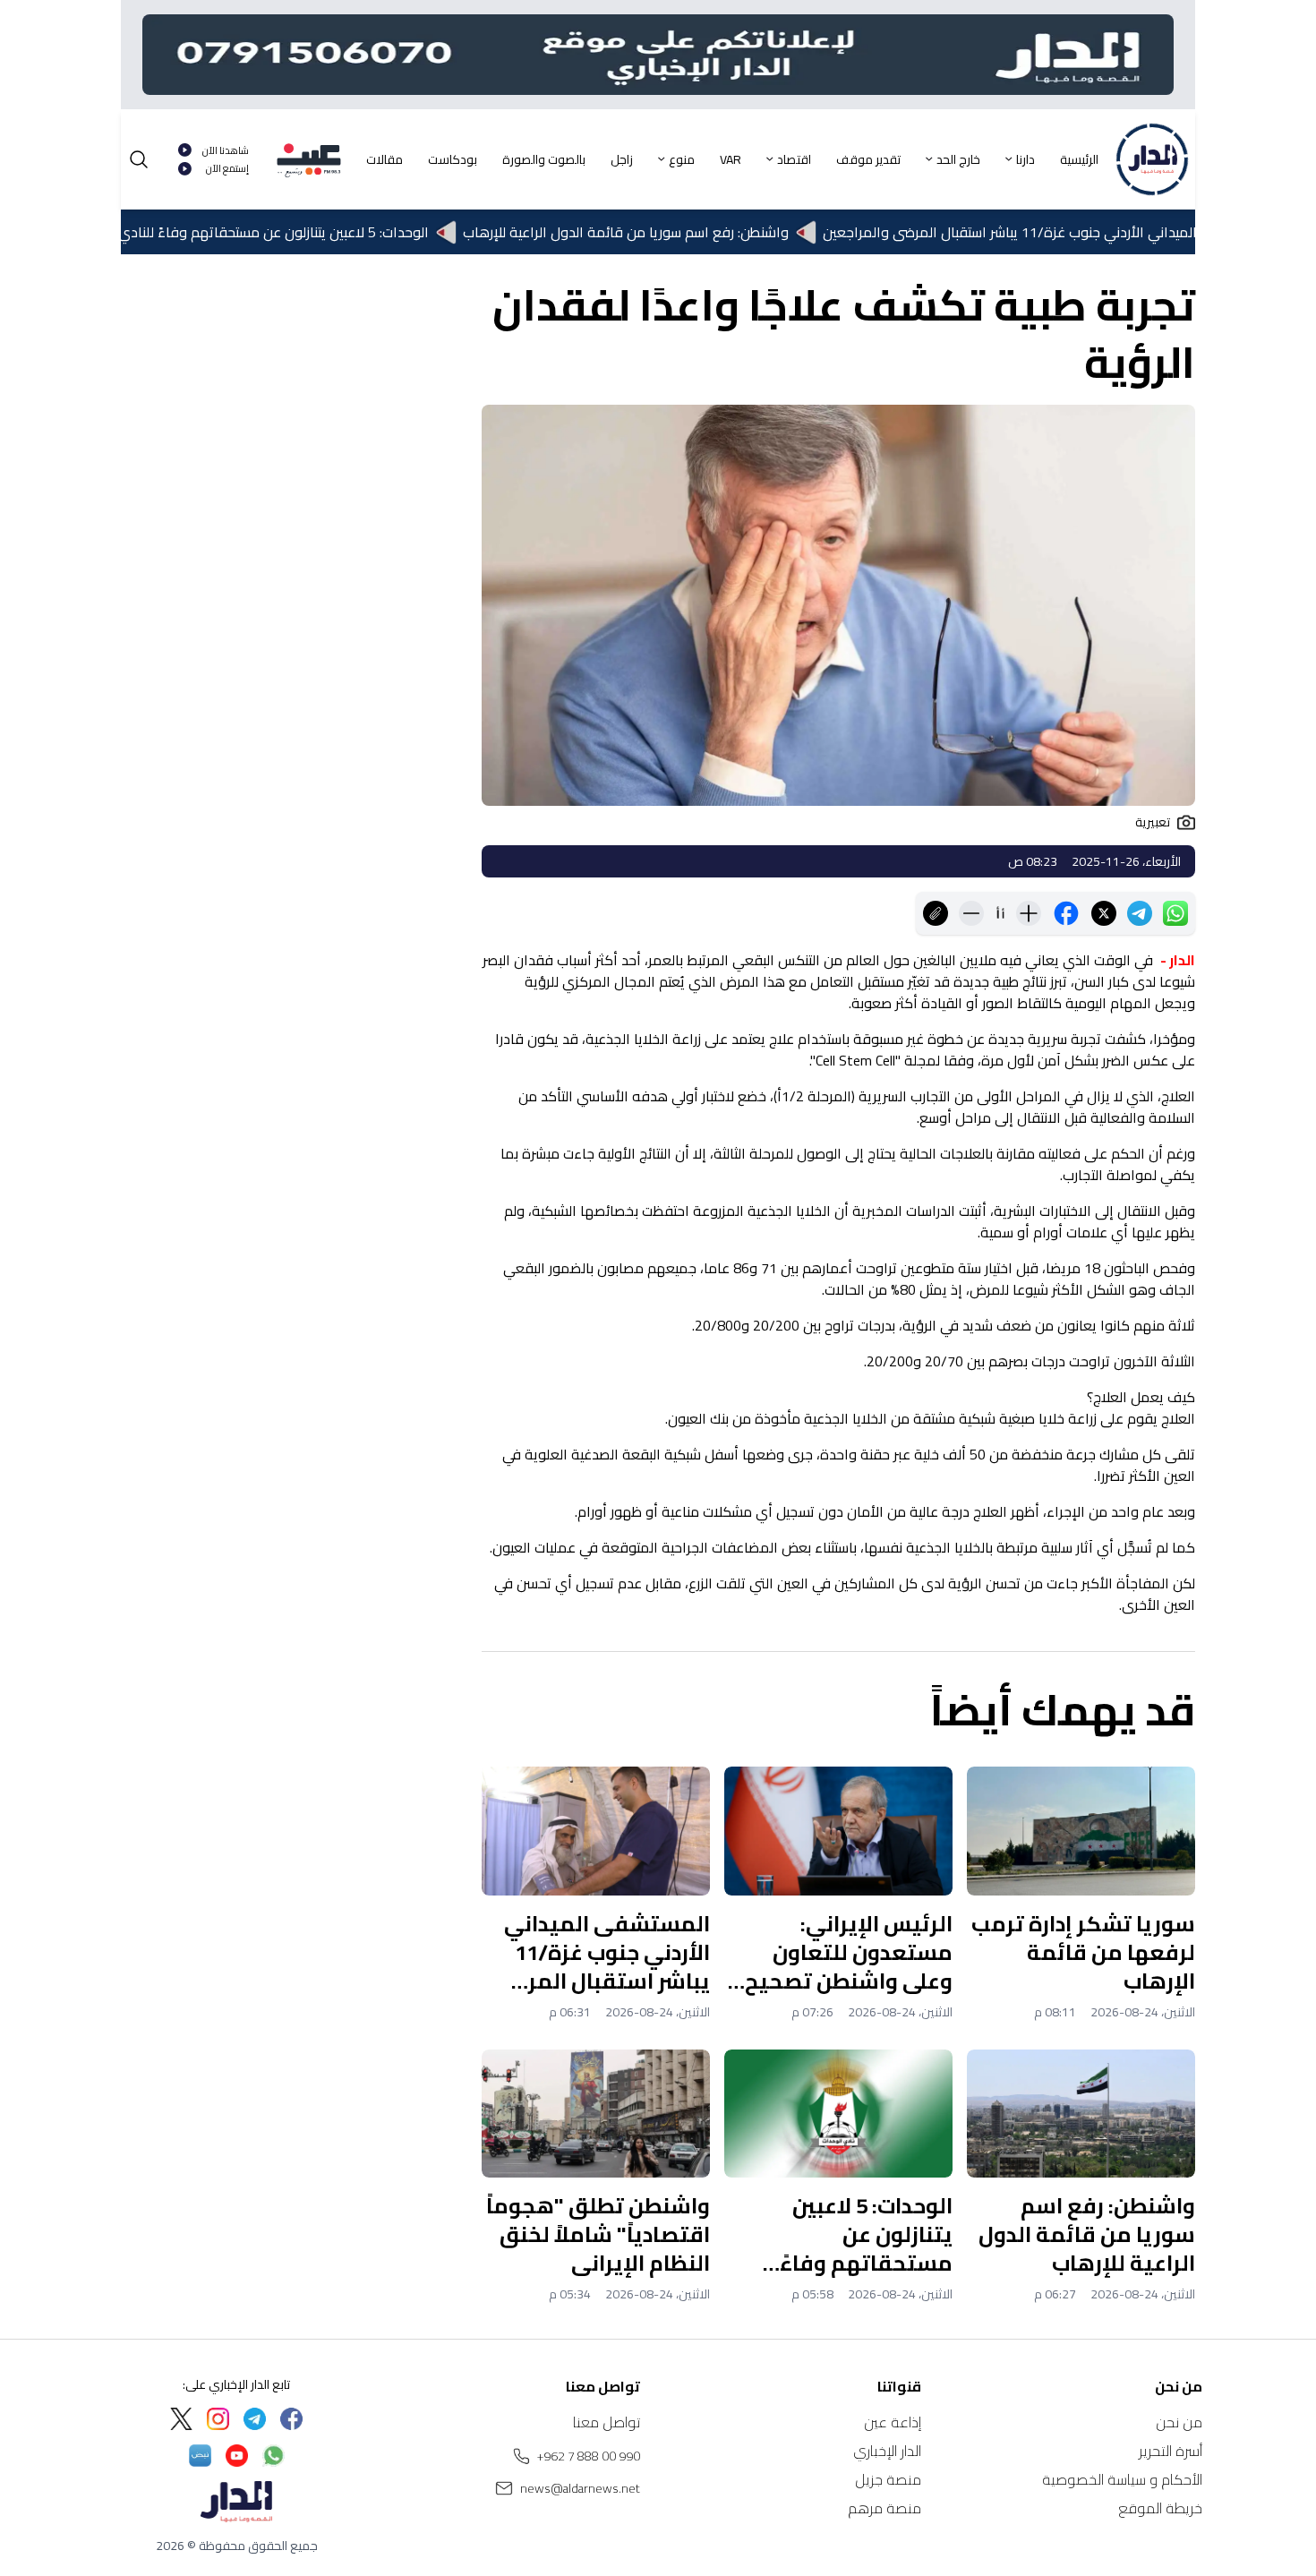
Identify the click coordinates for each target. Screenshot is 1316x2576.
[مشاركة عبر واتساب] (1175, 913)
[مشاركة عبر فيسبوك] (1066, 913)
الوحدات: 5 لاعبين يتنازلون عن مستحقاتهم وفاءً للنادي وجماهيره (299, 232)
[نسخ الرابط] (936, 913)
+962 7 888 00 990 (589, 2456)
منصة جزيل (888, 2479)
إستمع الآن (227, 169)
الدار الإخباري (887, 2451)
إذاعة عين (893, 2422)
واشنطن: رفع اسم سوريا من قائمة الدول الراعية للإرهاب (683, 232)
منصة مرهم (884, 2508)
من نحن (1179, 2422)
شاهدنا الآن (226, 151)
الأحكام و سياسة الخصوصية (1122, 2479)
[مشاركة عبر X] (1104, 913)
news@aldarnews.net (580, 2488)
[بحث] (139, 159)
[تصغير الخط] (971, 913)
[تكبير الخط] (1029, 913)
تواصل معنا (607, 2422)
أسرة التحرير (1171, 2451)
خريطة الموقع (1160, 2508)
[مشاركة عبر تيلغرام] (1140, 913)
